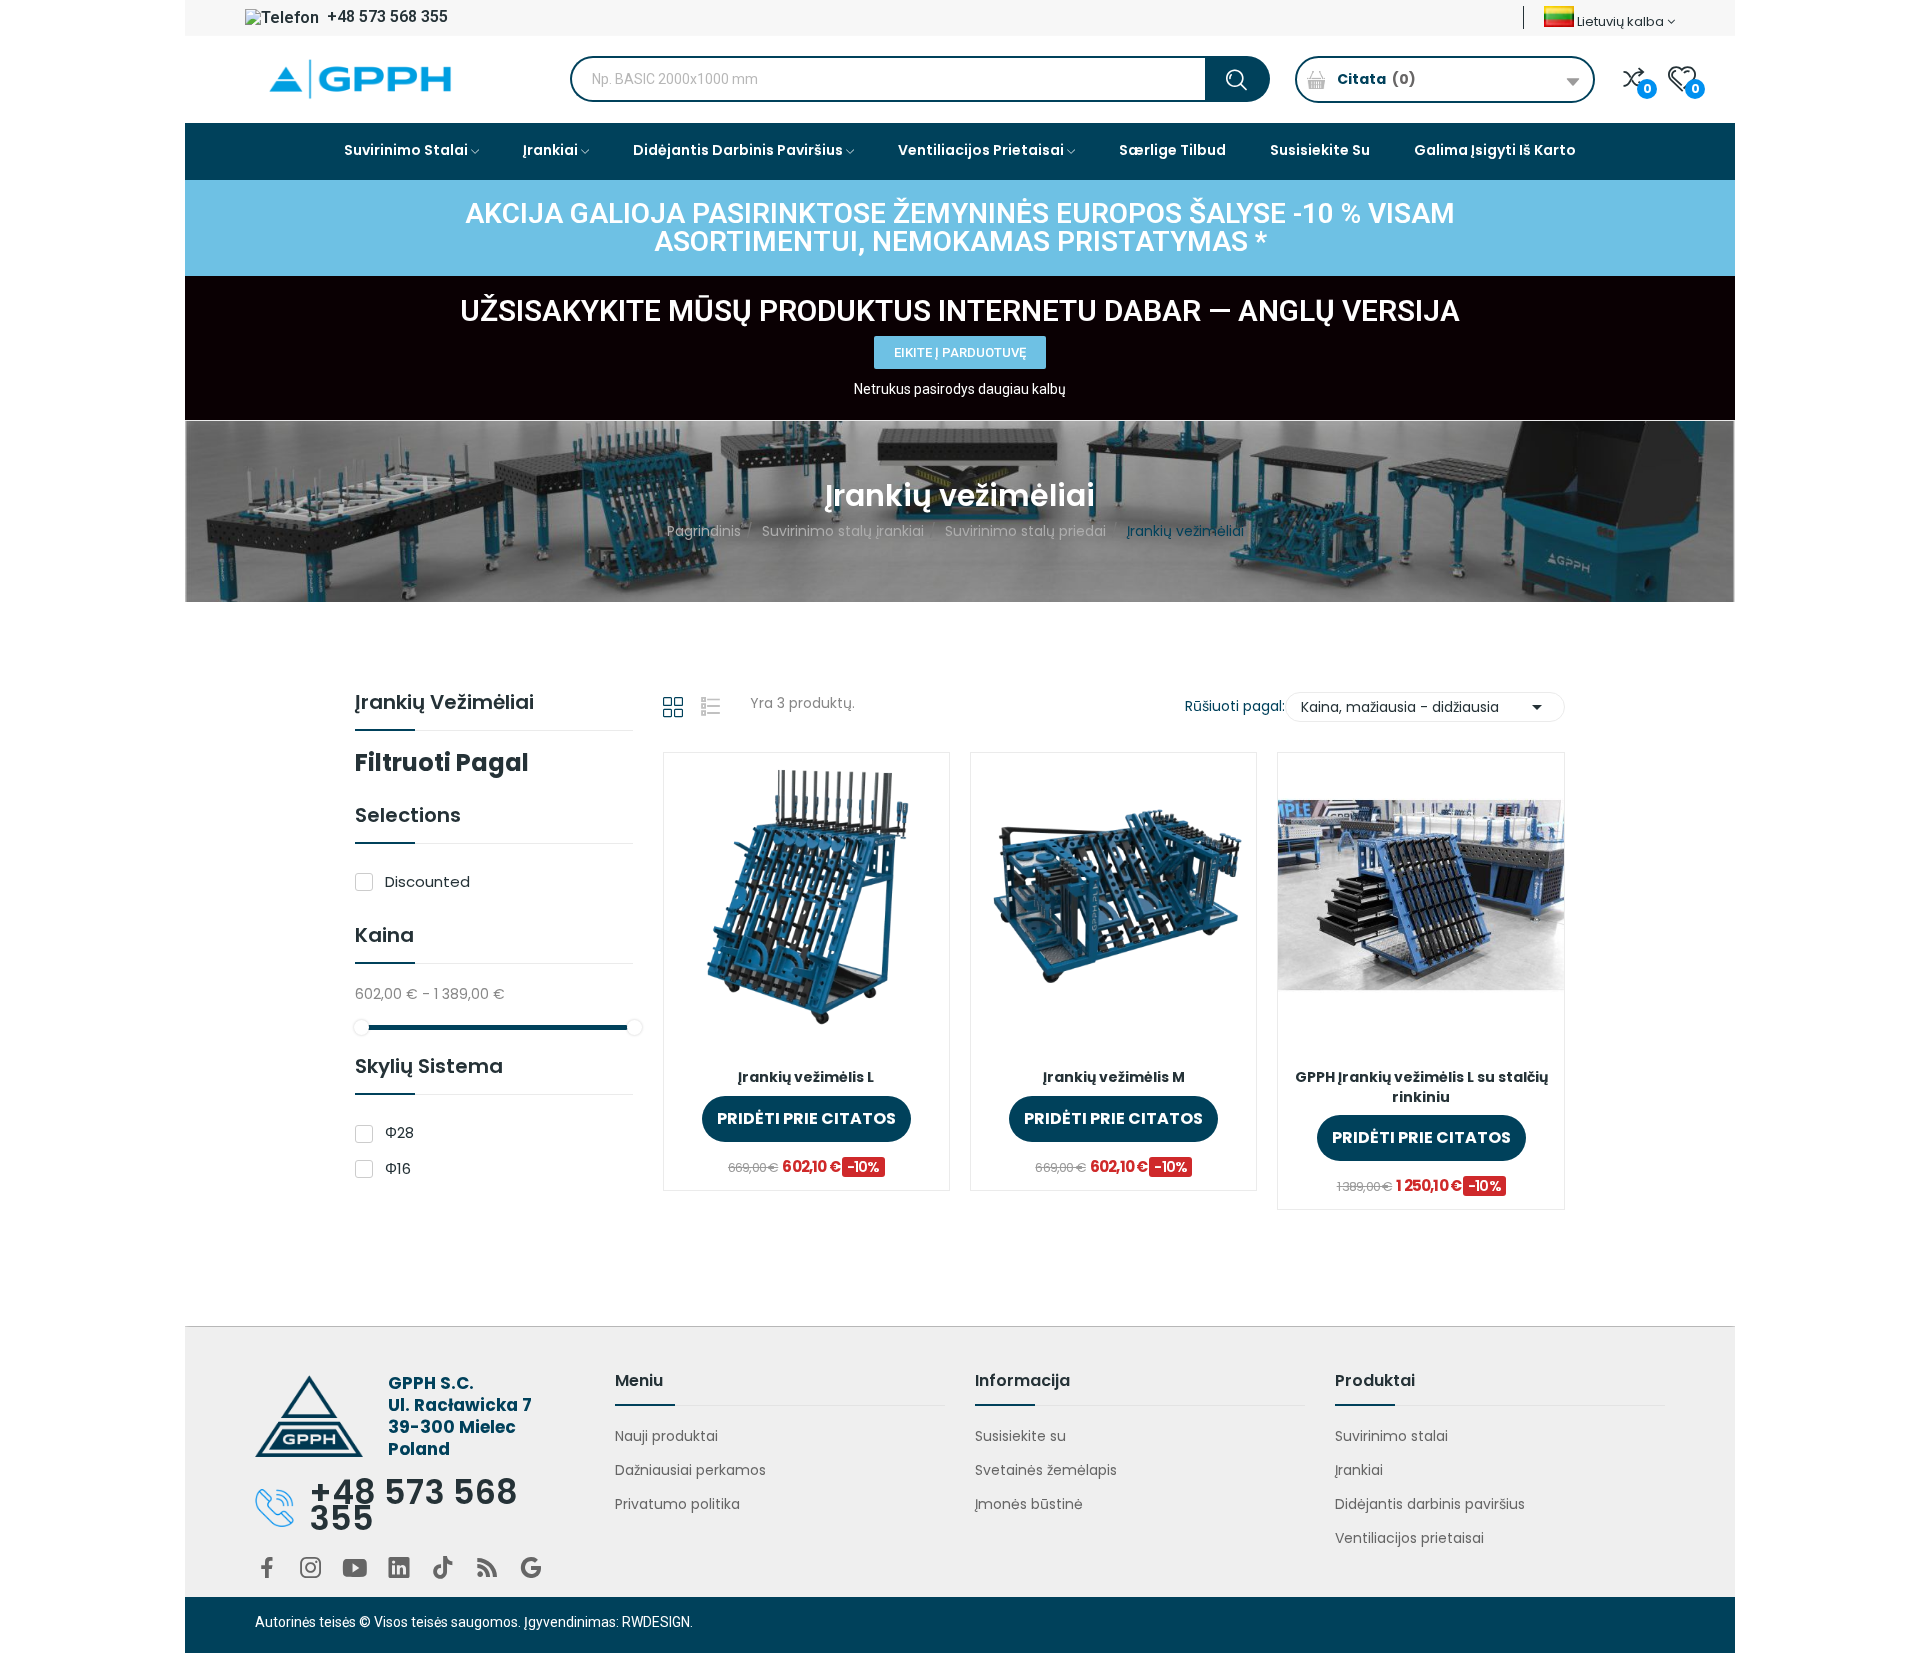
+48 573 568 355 (385, 16)
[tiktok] (443, 1569)
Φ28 (399, 1132)
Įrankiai (1359, 1470)
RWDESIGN (656, 1622)
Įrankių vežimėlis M (1114, 1077)
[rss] (487, 1569)
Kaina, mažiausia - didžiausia (1425, 707)
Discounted (427, 881)
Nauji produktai (666, 1436)
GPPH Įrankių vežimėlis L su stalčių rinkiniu (1421, 1087)
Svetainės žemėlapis (1046, 1470)
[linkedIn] (399, 1569)
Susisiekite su (1020, 1436)
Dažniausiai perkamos (690, 1470)
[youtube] (355, 1569)
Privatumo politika (677, 1504)
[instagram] (311, 1569)
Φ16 (398, 1168)
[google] (531, 1569)
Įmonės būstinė (1029, 1504)
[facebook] (267, 1569)
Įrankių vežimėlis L (806, 1077)
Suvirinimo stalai (1391, 1436)
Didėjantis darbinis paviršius (1430, 1504)
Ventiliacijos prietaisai (1409, 1538)
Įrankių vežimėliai (444, 704)
